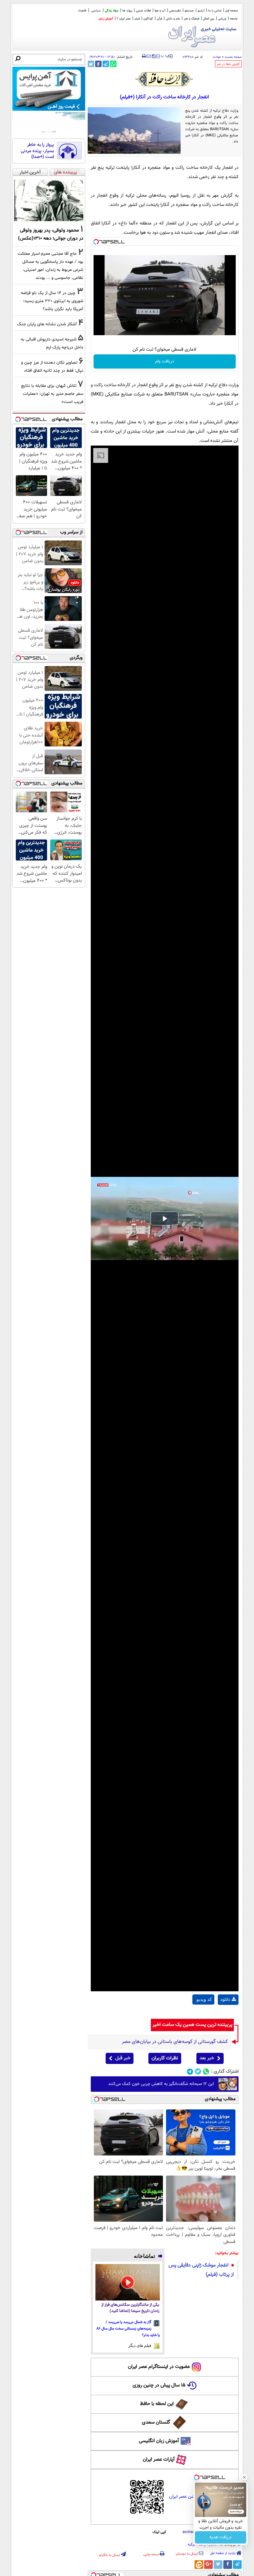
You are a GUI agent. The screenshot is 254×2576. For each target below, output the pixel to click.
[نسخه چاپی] (144, 56)
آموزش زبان (106, 19)
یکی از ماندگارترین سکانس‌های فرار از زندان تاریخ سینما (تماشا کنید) (130, 2308)
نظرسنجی (175, 11)
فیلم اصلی (228, 2015)
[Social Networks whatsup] (206, 2072)
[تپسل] (96, 242)
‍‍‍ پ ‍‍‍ (165, 56)
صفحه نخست (233, 57)
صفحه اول (232, 11)
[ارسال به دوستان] (149, 56)
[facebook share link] (98, 64)
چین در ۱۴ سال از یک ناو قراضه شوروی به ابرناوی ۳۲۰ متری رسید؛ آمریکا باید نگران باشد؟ (52, 301)
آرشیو (201, 11)
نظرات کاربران (165, 2058)
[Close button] (244, 2477)
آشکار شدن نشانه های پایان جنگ (47, 324)
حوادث (217, 57)
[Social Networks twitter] (198, 2072)
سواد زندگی (112, 11)
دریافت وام (165, 361)
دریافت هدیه (221, 2537)
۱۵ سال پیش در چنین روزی (159, 2385)
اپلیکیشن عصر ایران (187, 2497)
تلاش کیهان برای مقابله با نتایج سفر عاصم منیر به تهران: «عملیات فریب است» (52, 394)
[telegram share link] (106, 64)
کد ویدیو (204, 1999)
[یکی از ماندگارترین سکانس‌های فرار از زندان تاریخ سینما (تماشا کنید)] (128, 2282)
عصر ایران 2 (124, 19)
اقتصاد (82, 11)
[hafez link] (164, 79)
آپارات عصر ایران (159, 2460)
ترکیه (191, 2544)
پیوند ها (127, 11)
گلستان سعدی (156, 2422)
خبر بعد (207, 2058)
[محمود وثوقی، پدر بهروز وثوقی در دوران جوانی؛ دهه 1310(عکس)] (49, 200)
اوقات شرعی (143, 11)
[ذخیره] (153, 57)
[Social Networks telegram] (190, 2072)
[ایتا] (199, 2565)
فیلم (137, 19)
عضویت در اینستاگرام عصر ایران (159, 2367)
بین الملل (209, 19)
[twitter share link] (91, 64)
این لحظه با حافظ (157, 2404)
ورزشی (222, 19)
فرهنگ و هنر (191, 19)
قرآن (159, 19)
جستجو (189, 11)
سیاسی (96, 11)
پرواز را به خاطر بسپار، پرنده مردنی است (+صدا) (37, 151)
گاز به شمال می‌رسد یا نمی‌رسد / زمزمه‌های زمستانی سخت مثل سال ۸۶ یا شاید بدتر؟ (128, 2329)
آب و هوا (160, 11)
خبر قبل (123, 2058)
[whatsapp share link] (113, 64)
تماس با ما (215, 11)
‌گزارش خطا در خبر (228, 64)
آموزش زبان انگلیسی (159, 2441)
